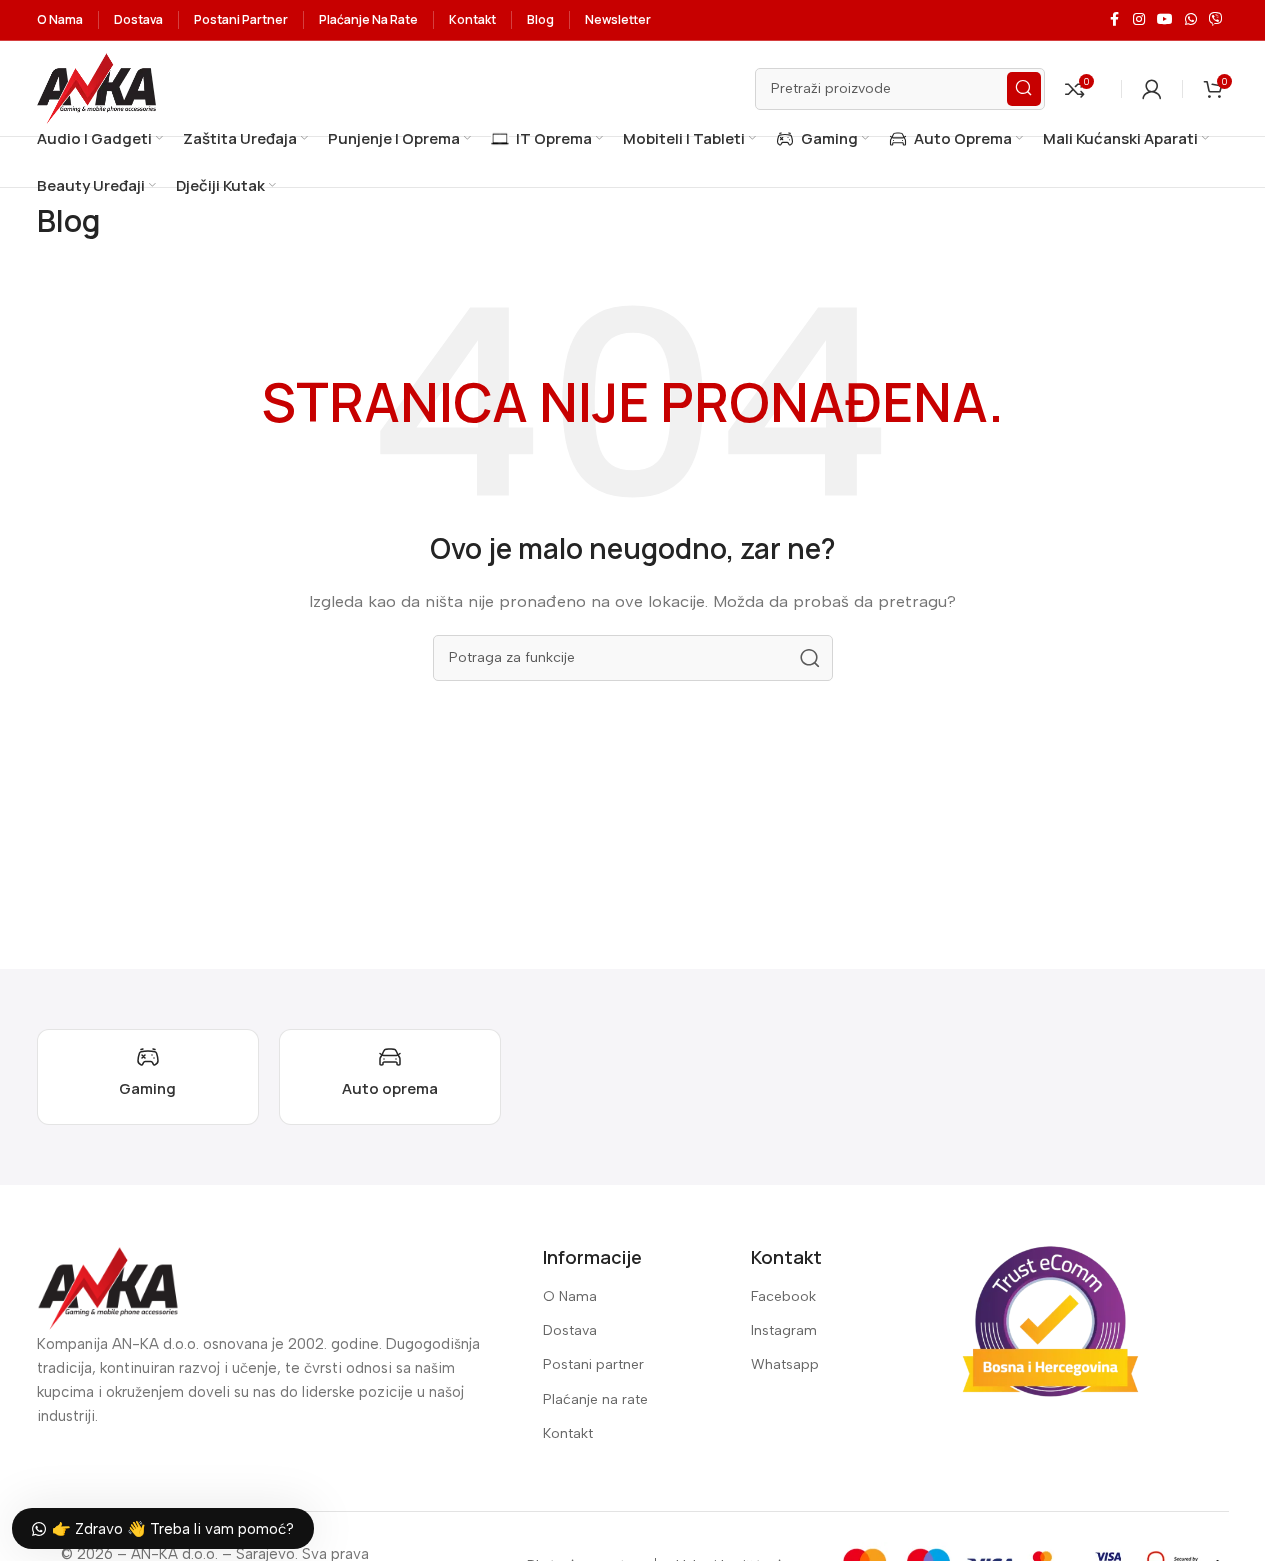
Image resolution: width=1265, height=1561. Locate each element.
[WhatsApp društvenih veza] (1191, 20)
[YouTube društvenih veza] (1165, 20)
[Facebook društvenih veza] (1115, 20)
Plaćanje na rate (595, 1399)
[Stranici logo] (97, 87)
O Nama (570, 1296)
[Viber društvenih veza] (1216, 20)
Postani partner (593, 1364)
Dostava (570, 1330)
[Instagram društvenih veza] (1139, 20)
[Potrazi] (1024, 89)
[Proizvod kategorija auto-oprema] (390, 1077)
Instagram (784, 1330)
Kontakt (568, 1433)
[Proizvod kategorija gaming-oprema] (148, 1077)
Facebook (783, 1296)
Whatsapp (785, 1364)
